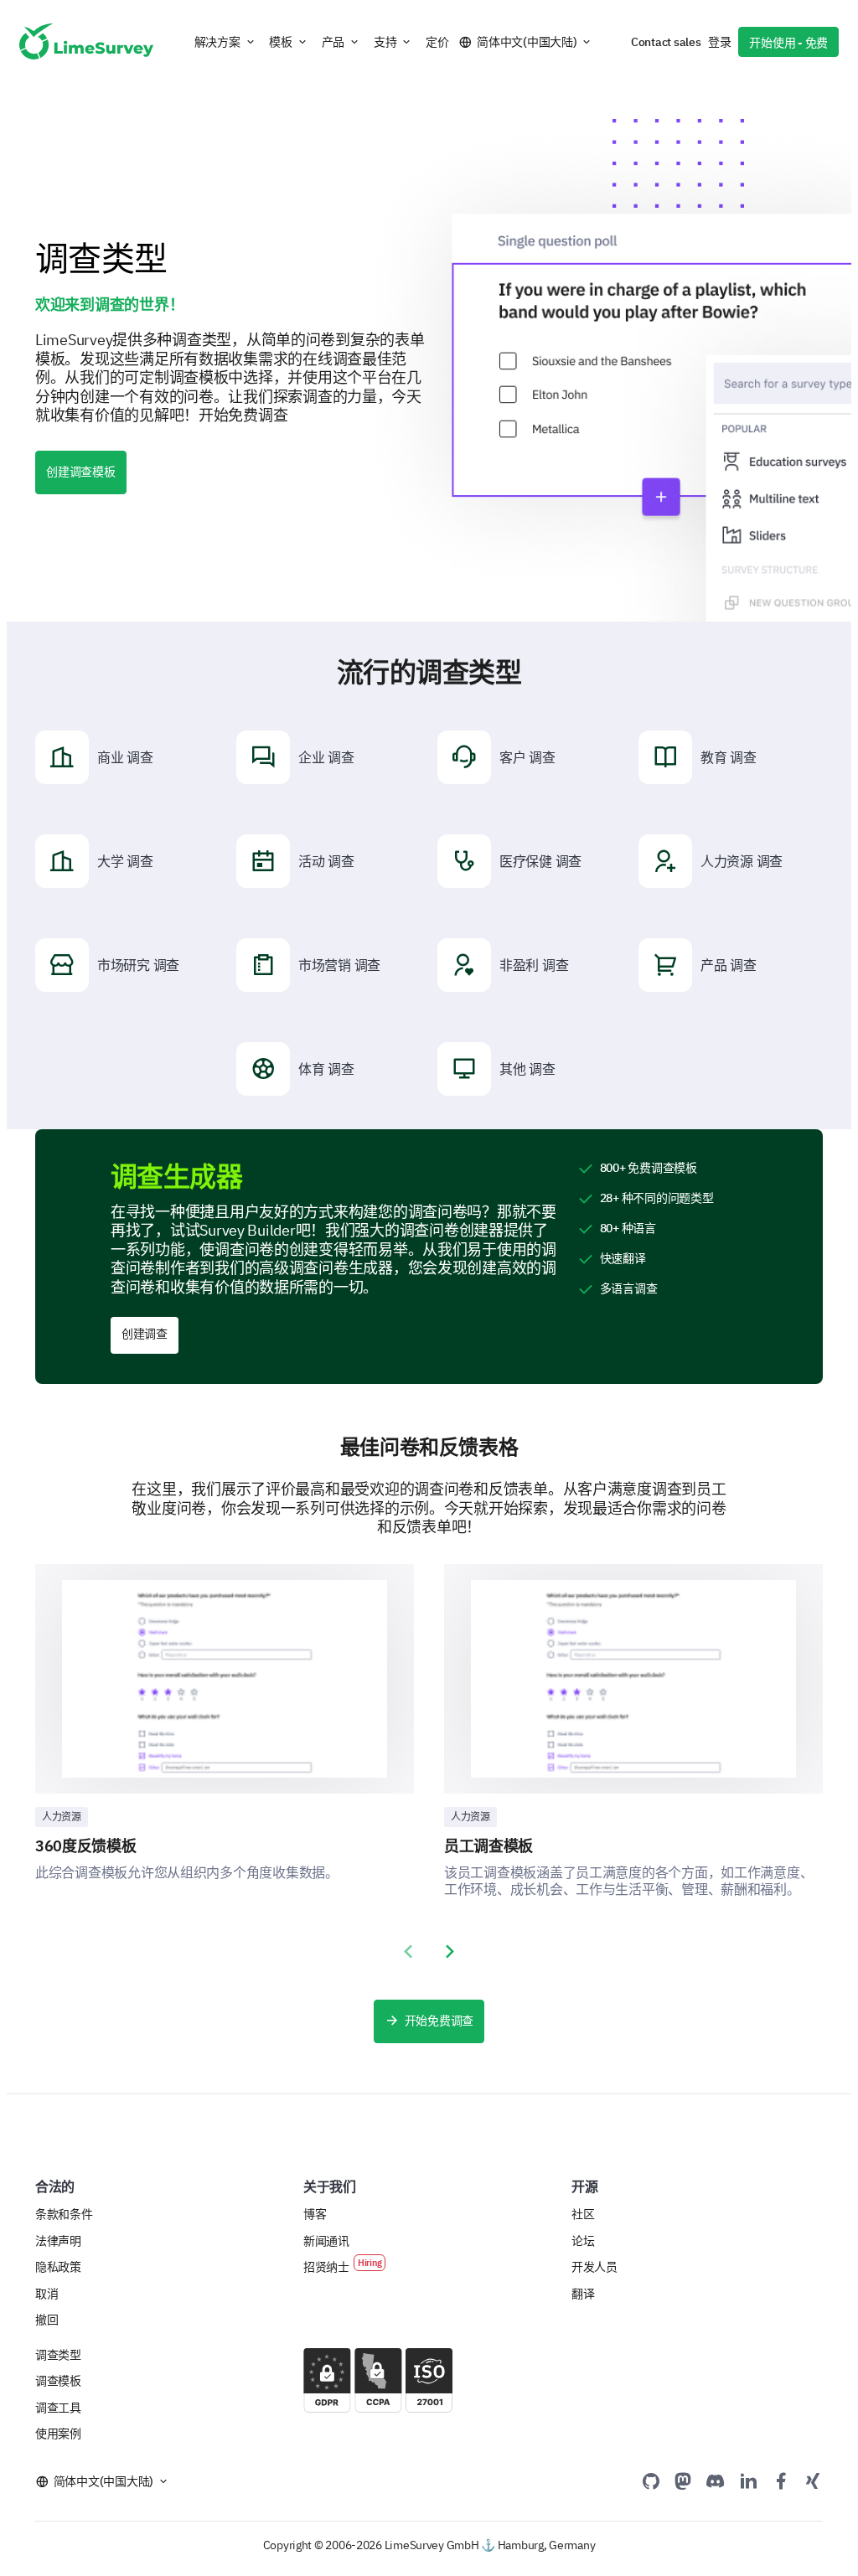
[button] (225, 42)
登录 (719, 42)
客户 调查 (527, 757)
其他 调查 (527, 1069)
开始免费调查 (439, 2021)
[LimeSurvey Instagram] (813, 2480)
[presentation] (408, 1952)
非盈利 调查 (534, 965)
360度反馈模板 (86, 1846)
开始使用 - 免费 (788, 43)
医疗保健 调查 (540, 861)
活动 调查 (326, 861)
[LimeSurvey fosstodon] (683, 2480)
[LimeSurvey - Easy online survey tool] (86, 41)
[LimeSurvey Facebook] (781, 2480)
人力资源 (62, 1817)
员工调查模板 (488, 1846)
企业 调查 (326, 757)
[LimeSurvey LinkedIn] (748, 2480)
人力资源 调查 (742, 861)
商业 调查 (125, 757)
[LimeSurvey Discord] (716, 2480)
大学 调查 (125, 861)
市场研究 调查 (138, 965)
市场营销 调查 (339, 965)
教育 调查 (729, 757)
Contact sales (666, 42)
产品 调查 (729, 965)
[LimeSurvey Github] (651, 2480)
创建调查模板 (81, 472)
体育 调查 (326, 1069)
